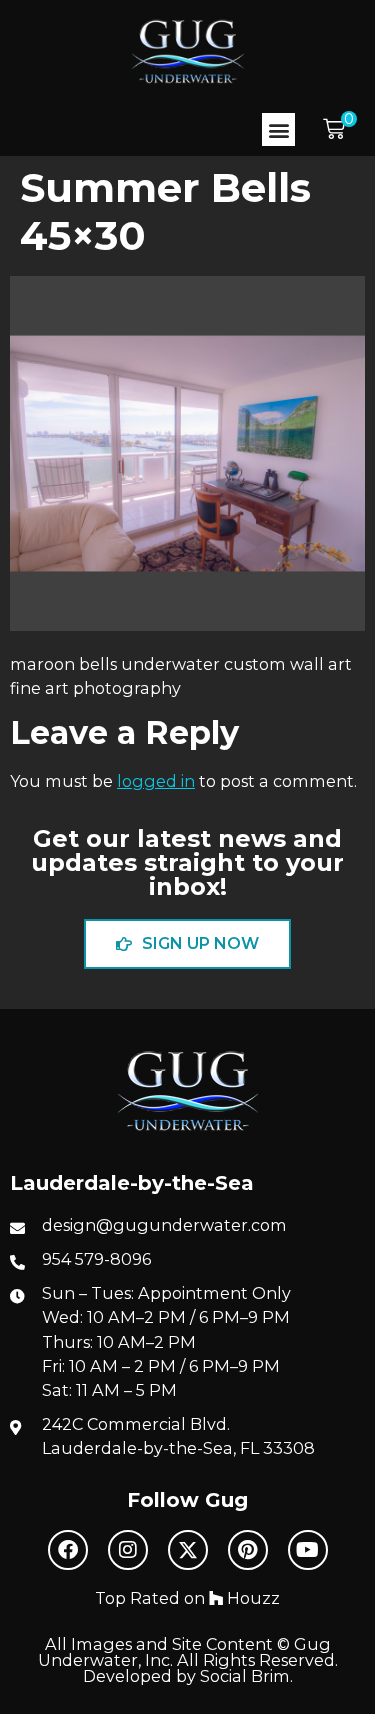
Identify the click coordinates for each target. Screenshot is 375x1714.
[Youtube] (308, 1550)
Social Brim (245, 1676)
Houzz (251, 1598)
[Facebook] (68, 1550)
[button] (278, 129)
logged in (156, 781)
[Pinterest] (248, 1550)
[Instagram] (128, 1550)
